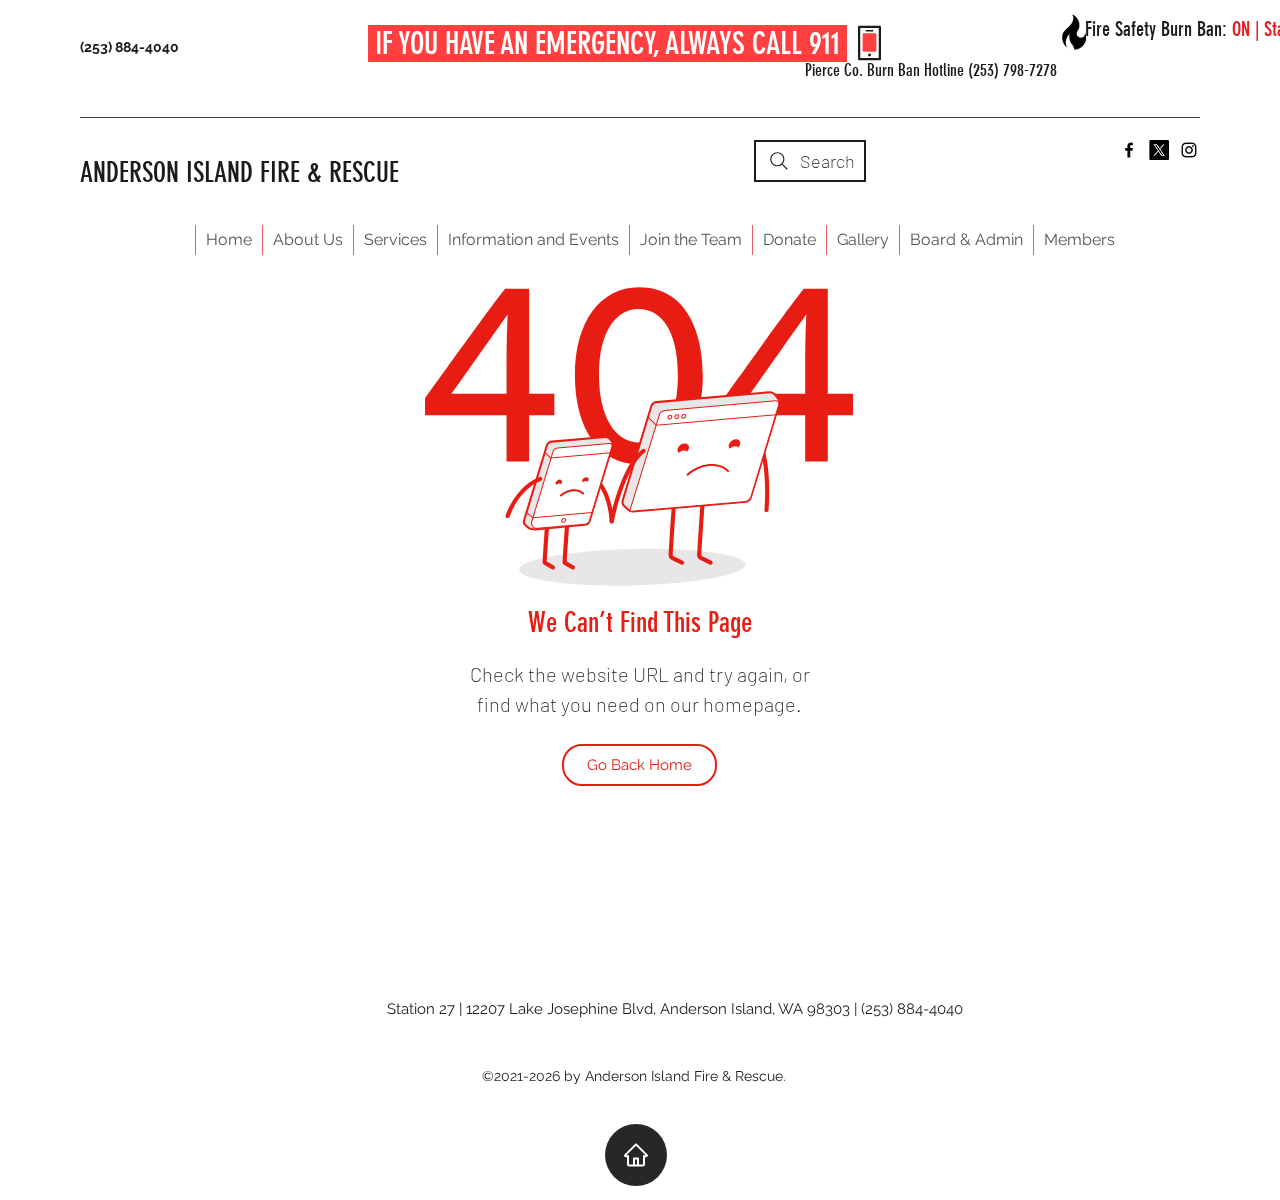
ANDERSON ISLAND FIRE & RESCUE (239, 172)
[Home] (636, 1155)
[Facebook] (1129, 150)
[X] (1159, 150)
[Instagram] (1189, 150)
